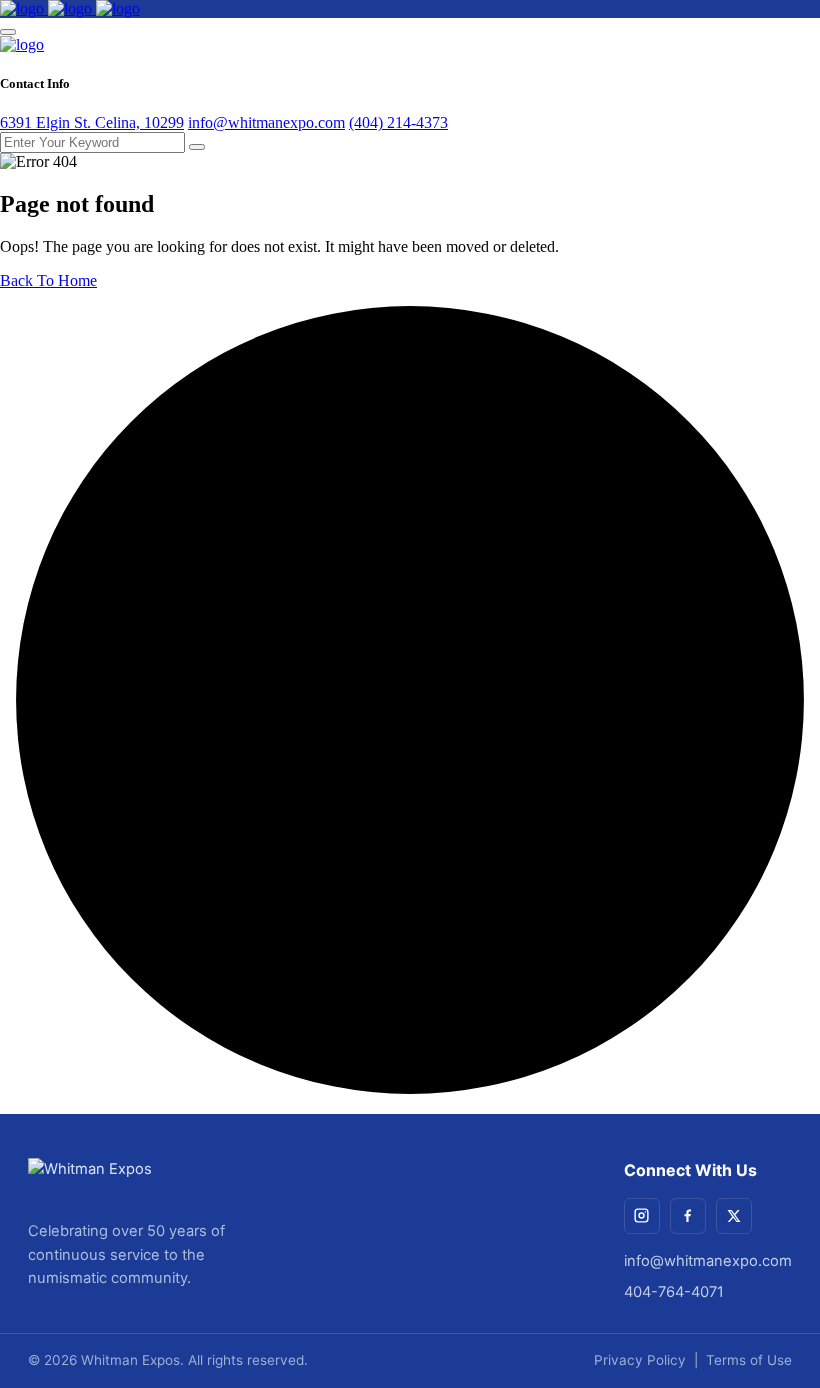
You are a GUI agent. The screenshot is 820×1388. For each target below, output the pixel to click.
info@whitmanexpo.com (266, 122)
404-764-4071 (674, 1292)
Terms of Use (749, 1360)
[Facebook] (688, 1216)
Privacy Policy (640, 1360)
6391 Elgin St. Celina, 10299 (92, 122)
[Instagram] (642, 1216)
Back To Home (48, 280)
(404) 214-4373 (398, 122)
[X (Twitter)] (734, 1216)
